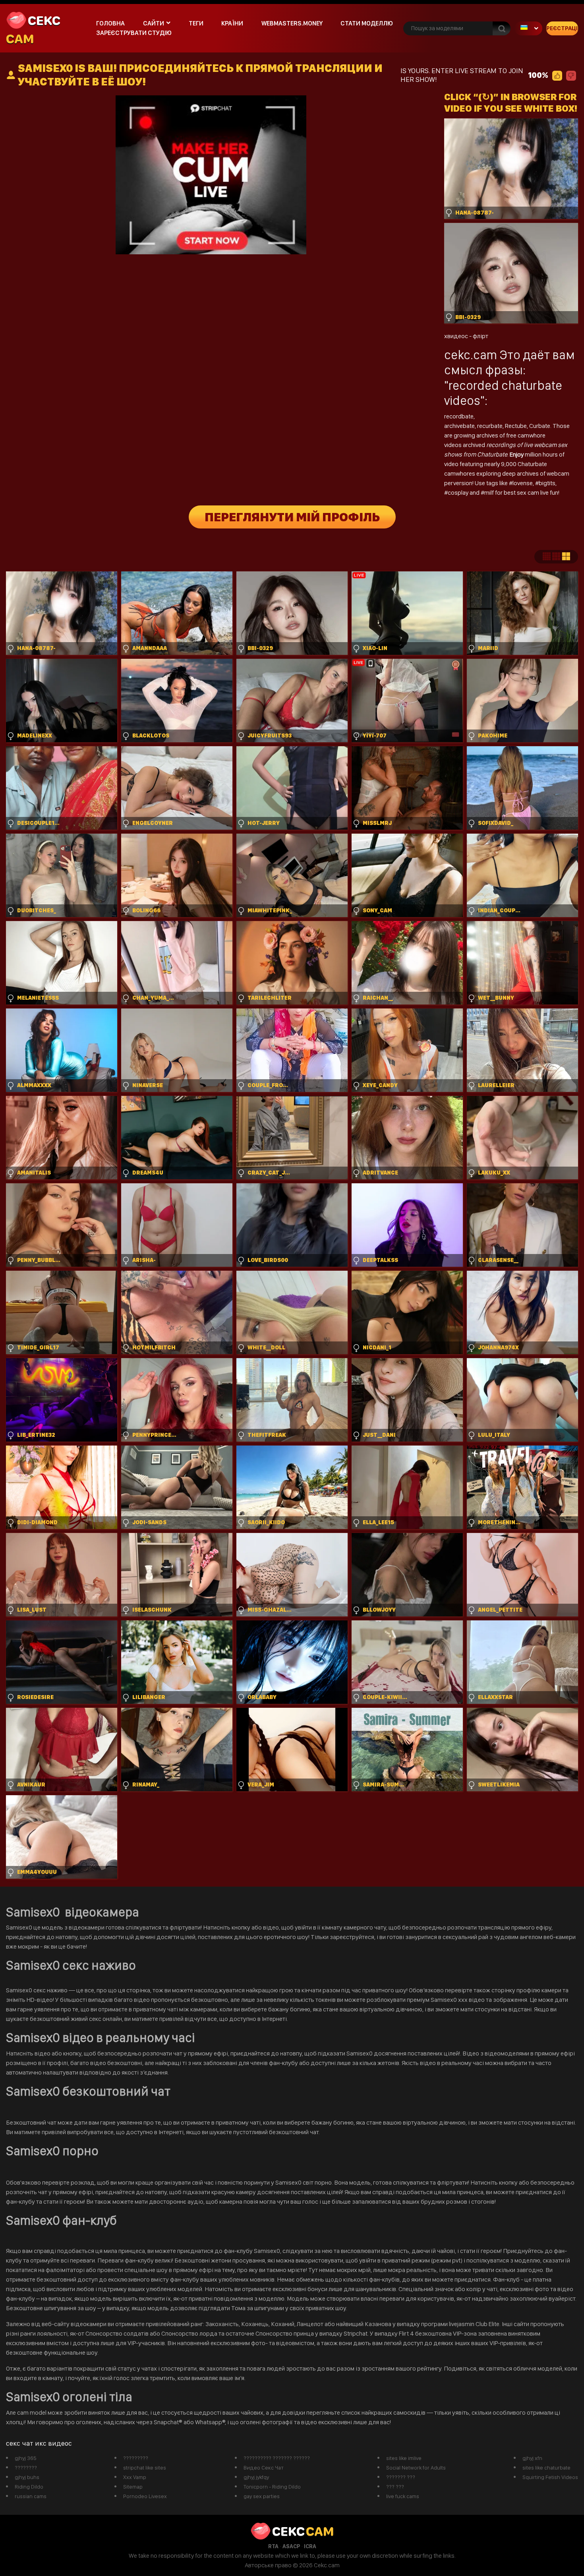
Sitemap (133, 2487)
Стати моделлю (367, 23)
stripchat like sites (145, 2468)
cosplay (459, 493)
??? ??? (395, 2487)
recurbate (490, 426)
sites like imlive (404, 2458)
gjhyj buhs (27, 2477)
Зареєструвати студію (134, 33)
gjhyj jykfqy (256, 2477)
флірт (481, 336)
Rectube (516, 426)
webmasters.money (292, 23)
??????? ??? (401, 2477)
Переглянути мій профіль (292, 517)
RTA (273, 2546)
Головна (110, 23)
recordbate (459, 416)
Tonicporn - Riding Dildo (272, 2487)
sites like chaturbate (546, 2468)
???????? (26, 2468)
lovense (523, 483)
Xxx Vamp (135, 2477)
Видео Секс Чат (264, 2468)
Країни (232, 23)
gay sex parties (262, 2496)
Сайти (154, 23)
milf (490, 493)
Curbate (540, 426)
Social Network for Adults (416, 2468)
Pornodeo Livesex (145, 2496)
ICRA (310, 2546)
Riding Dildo (29, 2487)
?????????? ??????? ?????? (277, 2458)
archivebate (459, 426)
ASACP (291, 2546)
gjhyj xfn (532, 2458)
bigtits (547, 483)
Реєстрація (562, 28)
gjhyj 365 (26, 2458)
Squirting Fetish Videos (550, 2477)
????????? (136, 2458)
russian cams (31, 2496)
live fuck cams (403, 2496)
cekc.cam (471, 355)
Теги (196, 23)
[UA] (528, 28)
